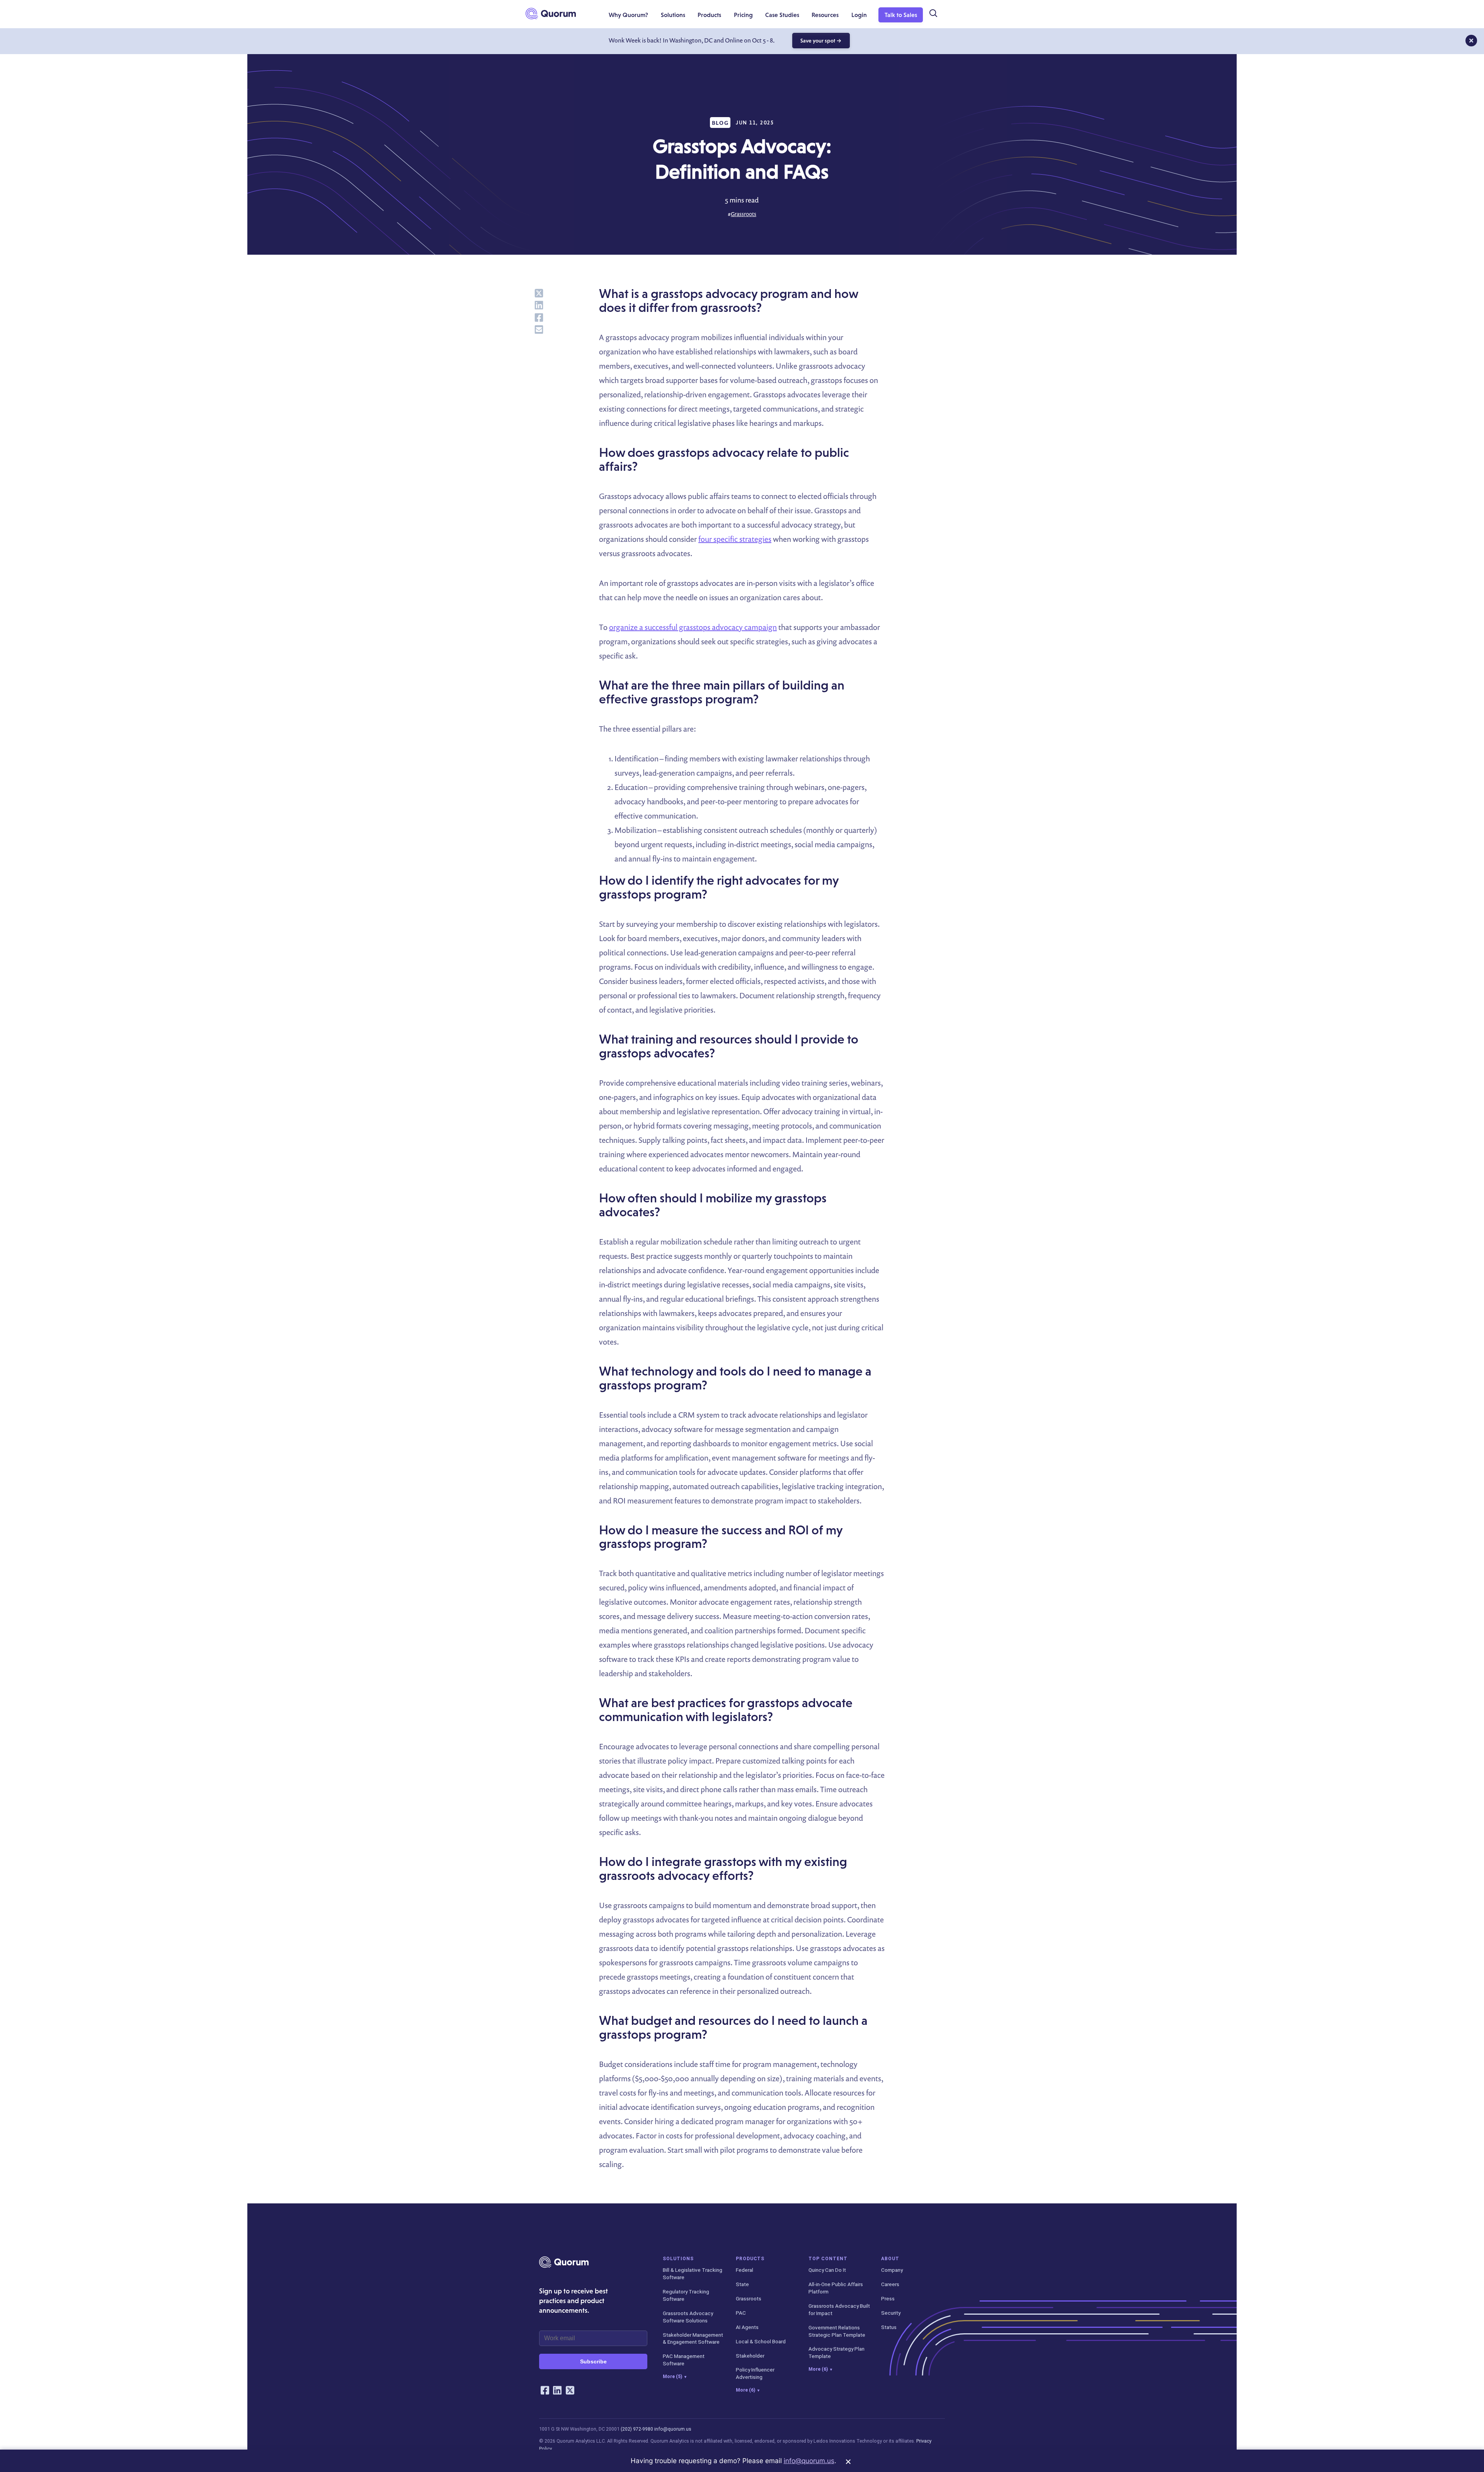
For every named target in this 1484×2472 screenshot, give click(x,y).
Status (889, 2327)
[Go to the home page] (551, 14)
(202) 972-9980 (637, 2429)
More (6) (748, 2390)
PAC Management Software (684, 2360)
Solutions (678, 2259)
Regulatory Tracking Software (686, 2295)
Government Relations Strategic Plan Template (837, 2331)
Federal (745, 2270)
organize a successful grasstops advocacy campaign (693, 627)
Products (750, 2259)
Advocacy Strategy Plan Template (836, 2352)
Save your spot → (821, 41)
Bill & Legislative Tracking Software (693, 2274)
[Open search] (933, 14)
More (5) (675, 2377)
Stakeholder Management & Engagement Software (693, 2338)
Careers (890, 2284)
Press (888, 2298)
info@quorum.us (673, 2429)
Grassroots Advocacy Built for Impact (839, 2309)
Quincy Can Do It (827, 2270)
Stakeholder (750, 2356)
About (890, 2259)
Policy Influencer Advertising (755, 2373)
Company (892, 2270)
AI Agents (747, 2327)
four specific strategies (735, 539)
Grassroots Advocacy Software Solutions (688, 2317)
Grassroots (744, 214)
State (742, 2284)
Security (891, 2313)
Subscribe (593, 2361)
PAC (741, 2313)
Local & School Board (761, 2341)
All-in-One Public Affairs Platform (836, 2288)
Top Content (828, 2259)
